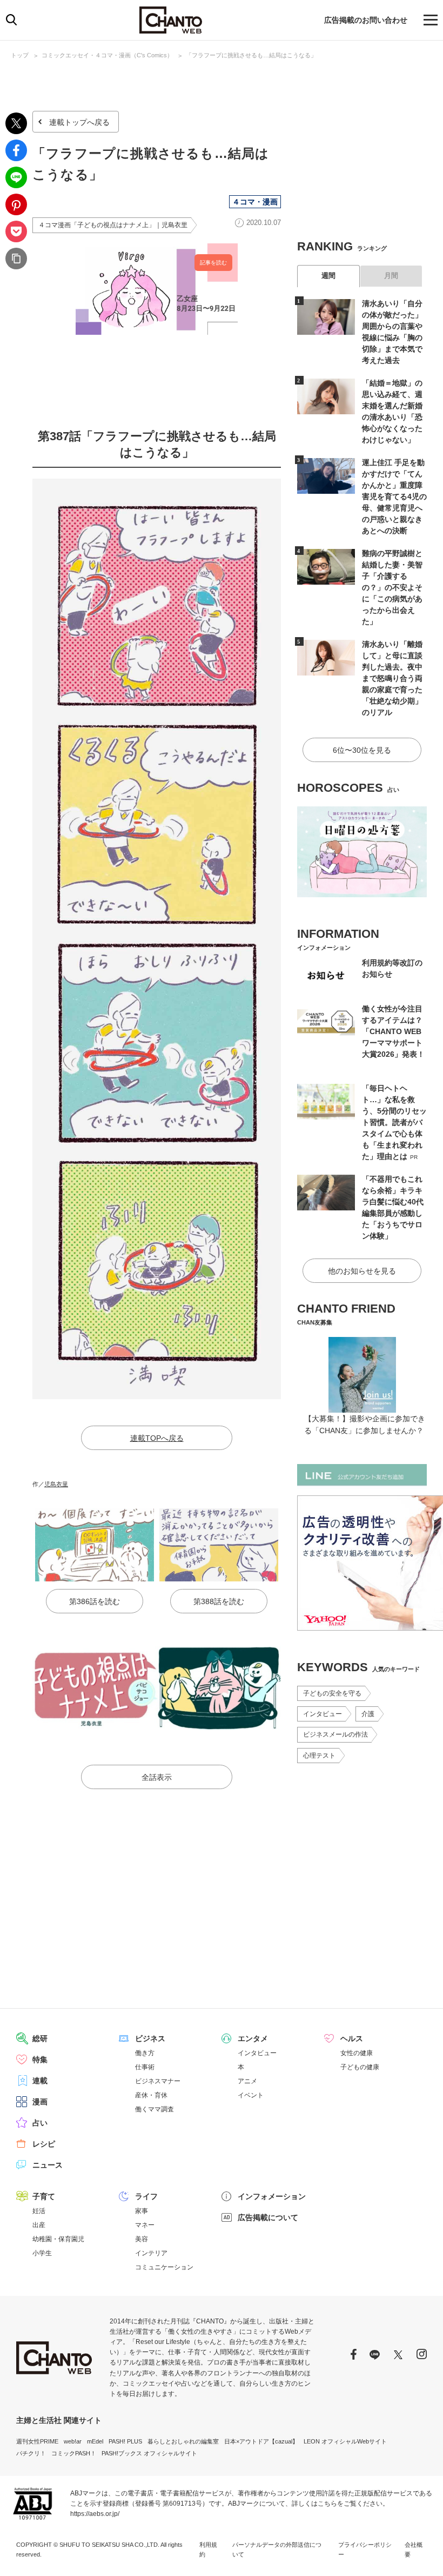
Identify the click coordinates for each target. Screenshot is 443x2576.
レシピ (44, 2144)
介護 (368, 1714)
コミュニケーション (164, 2267)
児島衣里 (56, 1484)
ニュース (48, 2165)
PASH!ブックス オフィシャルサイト (149, 2453)
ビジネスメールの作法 (335, 1734)
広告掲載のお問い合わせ (366, 20)
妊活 (39, 2211)
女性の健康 (357, 2053)
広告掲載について (268, 2217)
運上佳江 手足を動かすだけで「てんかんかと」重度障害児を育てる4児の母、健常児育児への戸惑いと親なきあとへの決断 (394, 496)
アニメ (247, 2081)
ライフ (146, 2196)
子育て (44, 2196)
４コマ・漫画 (255, 202)
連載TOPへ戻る (157, 1438)
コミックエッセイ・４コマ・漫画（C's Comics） (107, 55)
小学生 (42, 2253)
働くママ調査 (155, 2109)
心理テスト (319, 1756)
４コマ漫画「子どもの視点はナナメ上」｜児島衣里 (113, 225)
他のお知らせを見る (362, 1271)
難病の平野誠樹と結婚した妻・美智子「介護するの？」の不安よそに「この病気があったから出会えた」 (392, 587)
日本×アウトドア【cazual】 (261, 2441)
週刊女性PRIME (37, 2441)
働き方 (145, 2053)
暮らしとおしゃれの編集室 (183, 2441)
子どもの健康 (360, 2067)
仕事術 (145, 2067)
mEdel (95, 2441)
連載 (40, 2081)
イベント (251, 2095)
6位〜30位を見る (362, 750)
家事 (142, 2211)
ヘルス (352, 2038)
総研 (40, 2038)
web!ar (73, 2441)
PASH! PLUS (125, 2441)
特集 (40, 2060)
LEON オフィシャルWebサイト (345, 2441)
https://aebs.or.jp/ (95, 2514)
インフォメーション (272, 2196)
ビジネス (150, 2038)
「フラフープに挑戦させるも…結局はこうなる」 (251, 55)
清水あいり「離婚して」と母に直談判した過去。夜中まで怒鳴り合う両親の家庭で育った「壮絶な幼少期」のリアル (392, 678)
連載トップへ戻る (79, 122)
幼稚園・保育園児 (58, 2239)
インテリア (151, 2253)
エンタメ (253, 2038)
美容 (142, 2239)
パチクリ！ (31, 2453)
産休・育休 (151, 2095)
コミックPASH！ (74, 2453)
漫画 (40, 2102)
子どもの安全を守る (332, 1693)
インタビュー (323, 1714)
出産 (39, 2225)
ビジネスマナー (158, 2081)
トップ (20, 55)
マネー (145, 2225)
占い (40, 2123)
